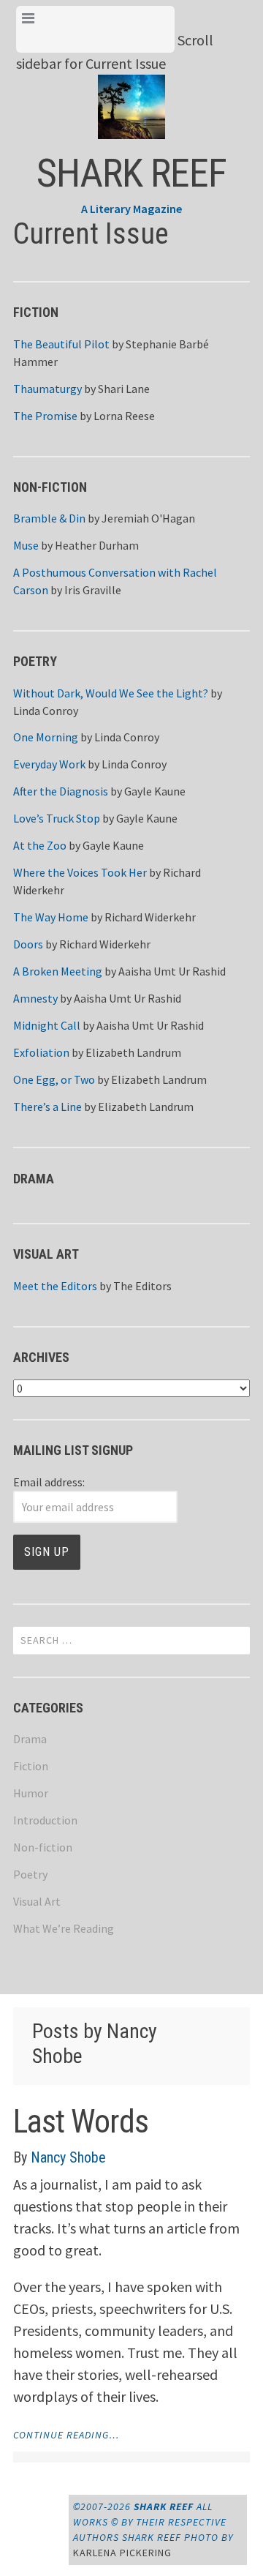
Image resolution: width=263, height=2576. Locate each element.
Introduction (45, 1820)
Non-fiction (43, 1847)
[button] (132, 95)
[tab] (95, 29)
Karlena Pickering (122, 2553)
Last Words (81, 2122)
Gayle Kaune (155, 791)
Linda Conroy (46, 711)
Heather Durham (97, 545)
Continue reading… (66, 2435)
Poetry (30, 1874)
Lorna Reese (124, 416)
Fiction (31, 1766)
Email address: (49, 1482)
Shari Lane (124, 389)
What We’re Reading (64, 1928)
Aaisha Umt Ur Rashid (172, 971)
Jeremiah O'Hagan (148, 518)
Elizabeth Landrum (133, 1052)
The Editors (142, 1286)
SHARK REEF (131, 173)
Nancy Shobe (68, 2157)
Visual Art (37, 1901)
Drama (30, 1739)
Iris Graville (93, 590)
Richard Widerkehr (150, 917)
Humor (31, 1793)
